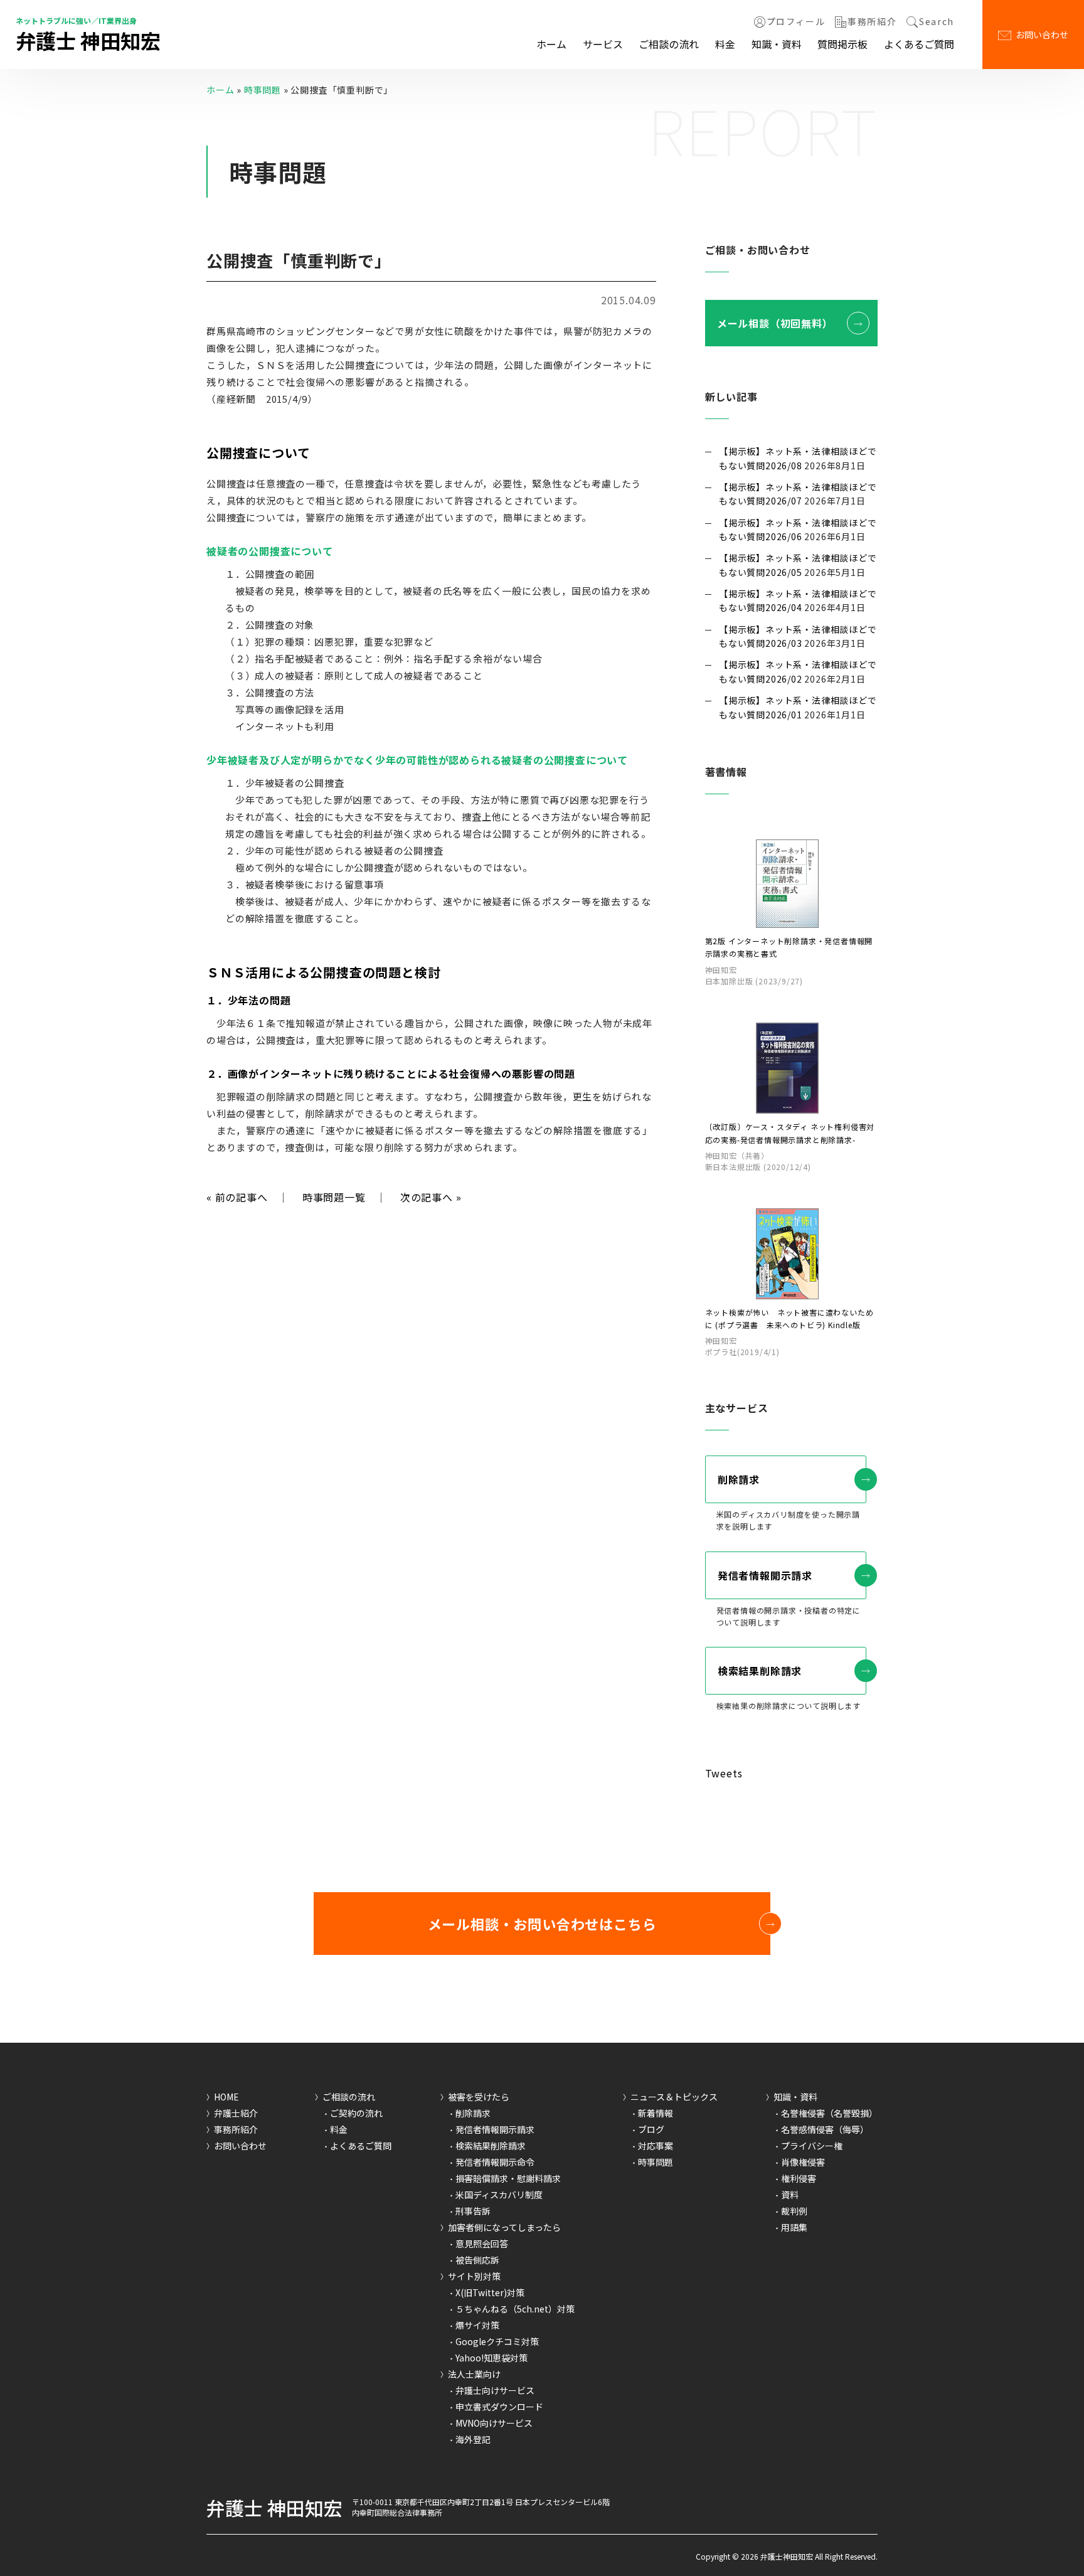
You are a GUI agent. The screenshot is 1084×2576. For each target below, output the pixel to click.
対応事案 (656, 2146)
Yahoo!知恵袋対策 (492, 2358)
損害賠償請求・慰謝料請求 (508, 2178)
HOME (226, 2097)
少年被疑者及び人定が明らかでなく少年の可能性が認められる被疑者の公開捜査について (417, 760)
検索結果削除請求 (760, 1671)
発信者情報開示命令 (495, 2162)
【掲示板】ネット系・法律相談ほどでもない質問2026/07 (798, 494)
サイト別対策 (474, 2276)
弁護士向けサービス (495, 2390)
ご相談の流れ (669, 44)
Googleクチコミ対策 (497, 2341)
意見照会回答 (482, 2243)
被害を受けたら (479, 2097)
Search (937, 22)
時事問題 (263, 90)
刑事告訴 (473, 2211)
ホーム (551, 44)
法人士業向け (474, 2374)
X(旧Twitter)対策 (490, 2292)
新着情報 (656, 2113)
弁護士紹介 (236, 2113)
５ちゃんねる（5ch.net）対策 (515, 2309)
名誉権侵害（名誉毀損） (829, 2113)
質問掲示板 (842, 44)
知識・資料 (777, 44)
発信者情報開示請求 (765, 1575)
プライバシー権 (812, 2146)
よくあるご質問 (919, 44)
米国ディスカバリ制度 (499, 2195)
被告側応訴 (477, 2260)
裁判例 (794, 2211)
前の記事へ (237, 1197)
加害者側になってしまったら (504, 2227)
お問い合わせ (1042, 35)
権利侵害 (799, 2178)
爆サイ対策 (477, 2325)
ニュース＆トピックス (674, 2097)
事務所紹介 (872, 22)
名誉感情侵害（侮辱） (825, 2129)
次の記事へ (431, 1197)
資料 (790, 2195)
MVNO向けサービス (494, 2423)
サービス (603, 44)
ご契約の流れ (356, 2113)
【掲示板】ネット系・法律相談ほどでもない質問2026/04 (798, 600)
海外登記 (473, 2439)
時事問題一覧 (334, 1197)
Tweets (724, 1773)
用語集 (794, 2227)
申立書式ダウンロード (499, 2407)
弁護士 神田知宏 (88, 40)
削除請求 (739, 1479)
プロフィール (796, 22)
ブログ (651, 2129)
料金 (725, 44)
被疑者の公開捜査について (270, 551)
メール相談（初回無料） (775, 323)
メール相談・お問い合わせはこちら (542, 1924)
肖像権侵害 (803, 2162)
